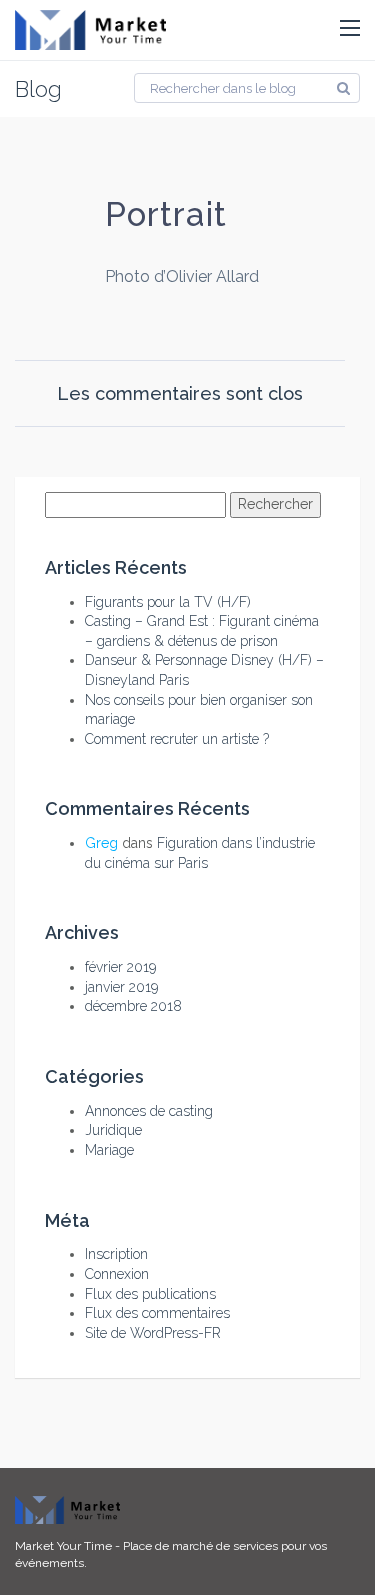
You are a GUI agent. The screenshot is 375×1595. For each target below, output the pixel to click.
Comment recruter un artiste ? (177, 739)
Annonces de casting (149, 1111)
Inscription (116, 1254)
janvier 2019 (121, 987)
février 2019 (120, 967)
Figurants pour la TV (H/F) (168, 602)
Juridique (113, 1130)
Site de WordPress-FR (153, 1333)
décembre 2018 (133, 1006)
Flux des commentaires (157, 1313)
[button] (350, 29)
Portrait (166, 214)
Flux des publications (150, 1294)
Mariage (109, 1150)
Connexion (117, 1274)
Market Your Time (63, 1546)
